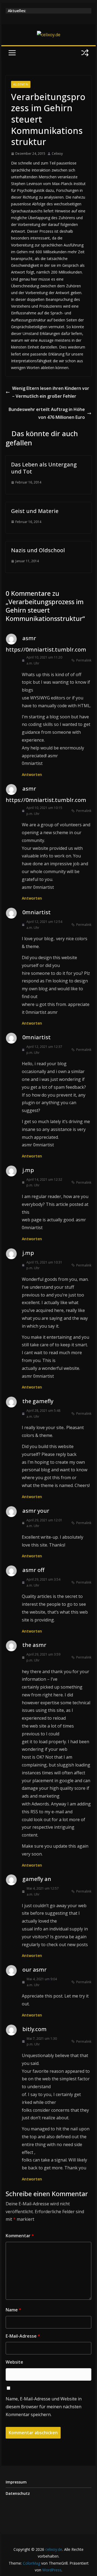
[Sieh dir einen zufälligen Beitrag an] (85, 53)
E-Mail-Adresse (23, 2336)
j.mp (28, 1170)
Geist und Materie (35, 511)
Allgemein (21, 84)
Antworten (32, 774)
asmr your (36, 1511)
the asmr (34, 1645)
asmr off (33, 1570)
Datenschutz (18, 2493)
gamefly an (37, 1879)
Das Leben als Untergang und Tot (44, 468)
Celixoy (57, 154)
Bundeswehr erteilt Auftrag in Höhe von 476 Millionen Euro (47, 413)
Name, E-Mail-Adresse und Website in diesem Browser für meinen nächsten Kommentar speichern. (44, 2407)
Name (13, 2310)
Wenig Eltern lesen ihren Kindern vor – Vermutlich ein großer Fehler (51, 392)
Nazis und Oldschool (38, 550)
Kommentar (20, 2236)
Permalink (84, 660)
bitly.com (34, 2029)
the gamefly (38, 1401)
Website (14, 2362)
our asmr (34, 1970)
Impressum (16, 2482)
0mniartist (37, 912)
